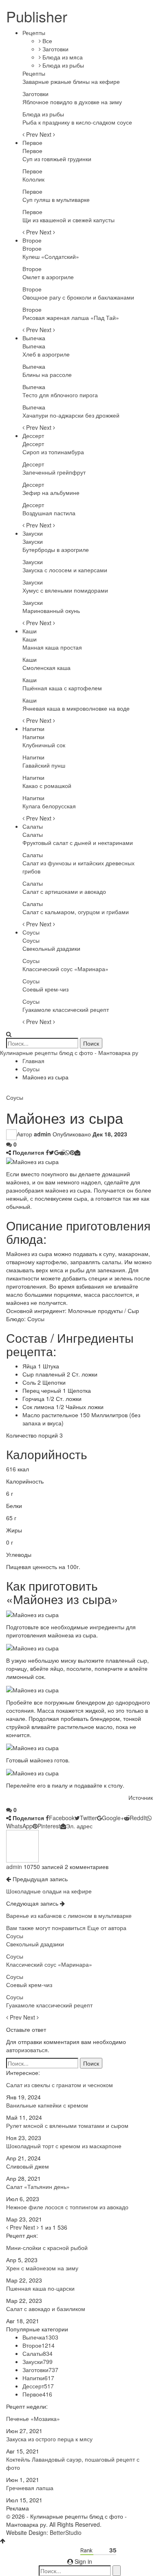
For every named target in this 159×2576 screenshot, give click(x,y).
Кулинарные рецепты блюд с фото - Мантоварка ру (69, 1053)
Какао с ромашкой (47, 786)
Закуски (33, 533)
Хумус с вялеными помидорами (65, 590)
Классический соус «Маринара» (65, 969)
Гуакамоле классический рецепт (66, 1009)
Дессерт (33, 436)
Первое (32, 142)
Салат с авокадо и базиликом (46, 2309)
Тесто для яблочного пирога (60, 395)
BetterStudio (66, 2532)
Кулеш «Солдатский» (51, 256)
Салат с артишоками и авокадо (64, 891)
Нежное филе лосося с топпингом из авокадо (67, 2207)
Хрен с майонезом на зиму (42, 2268)
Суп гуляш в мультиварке (56, 199)
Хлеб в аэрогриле (46, 354)
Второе (32, 240)
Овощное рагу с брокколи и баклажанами (78, 297)
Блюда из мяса (62, 57)
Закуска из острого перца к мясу (49, 2439)
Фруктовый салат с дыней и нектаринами (78, 843)
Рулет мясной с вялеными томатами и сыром (67, 2125)
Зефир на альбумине (51, 492)
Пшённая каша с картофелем (62, 688)
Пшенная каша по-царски (40, 2288)
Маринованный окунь (51, 611)
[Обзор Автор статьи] (22, 1845)
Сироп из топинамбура (53, 452)
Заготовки (55, 49)
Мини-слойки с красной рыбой (47, 2248)
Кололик (33, 179)
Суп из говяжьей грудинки (57, 159)
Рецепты (34, 33)
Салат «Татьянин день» (38, 2186)
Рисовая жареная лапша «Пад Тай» (71, 317)
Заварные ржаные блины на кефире (71, 81)
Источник (141, 1797)
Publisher (37, 16)
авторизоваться (27, 2050)
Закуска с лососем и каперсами (65, 570)
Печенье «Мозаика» (33, 2418)
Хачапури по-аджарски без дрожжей (71, 415)
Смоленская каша (46, 668)
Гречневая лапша (30, 2488)
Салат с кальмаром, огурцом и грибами (76, 912)
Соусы (31, 932)
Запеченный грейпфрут (54, 472)
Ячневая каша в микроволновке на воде (76, 708)
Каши (30, 631)
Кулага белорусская (49, 806)
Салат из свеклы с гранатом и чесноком (60, 2085)
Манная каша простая (52, 647)
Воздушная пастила (49, 513)
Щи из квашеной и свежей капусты (68, 220)
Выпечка (34, 338)
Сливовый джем (28, 2166)
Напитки (33, 729)
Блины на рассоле (47, 374)
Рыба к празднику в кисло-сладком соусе (77, 122)
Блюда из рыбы (62, 65)
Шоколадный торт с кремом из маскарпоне (64, 2146)
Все (46, 41)
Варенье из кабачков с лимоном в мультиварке (69, 1915)
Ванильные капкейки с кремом (47, 2105)
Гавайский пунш (44, 765)
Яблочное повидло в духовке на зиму (72, 102)
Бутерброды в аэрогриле (56, 549)
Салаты (33, 826)
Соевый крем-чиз (45, 989)
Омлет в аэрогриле (48, 277)
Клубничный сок (44, 745)
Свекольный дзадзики (51, 948)
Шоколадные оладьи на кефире (49, 1891)
